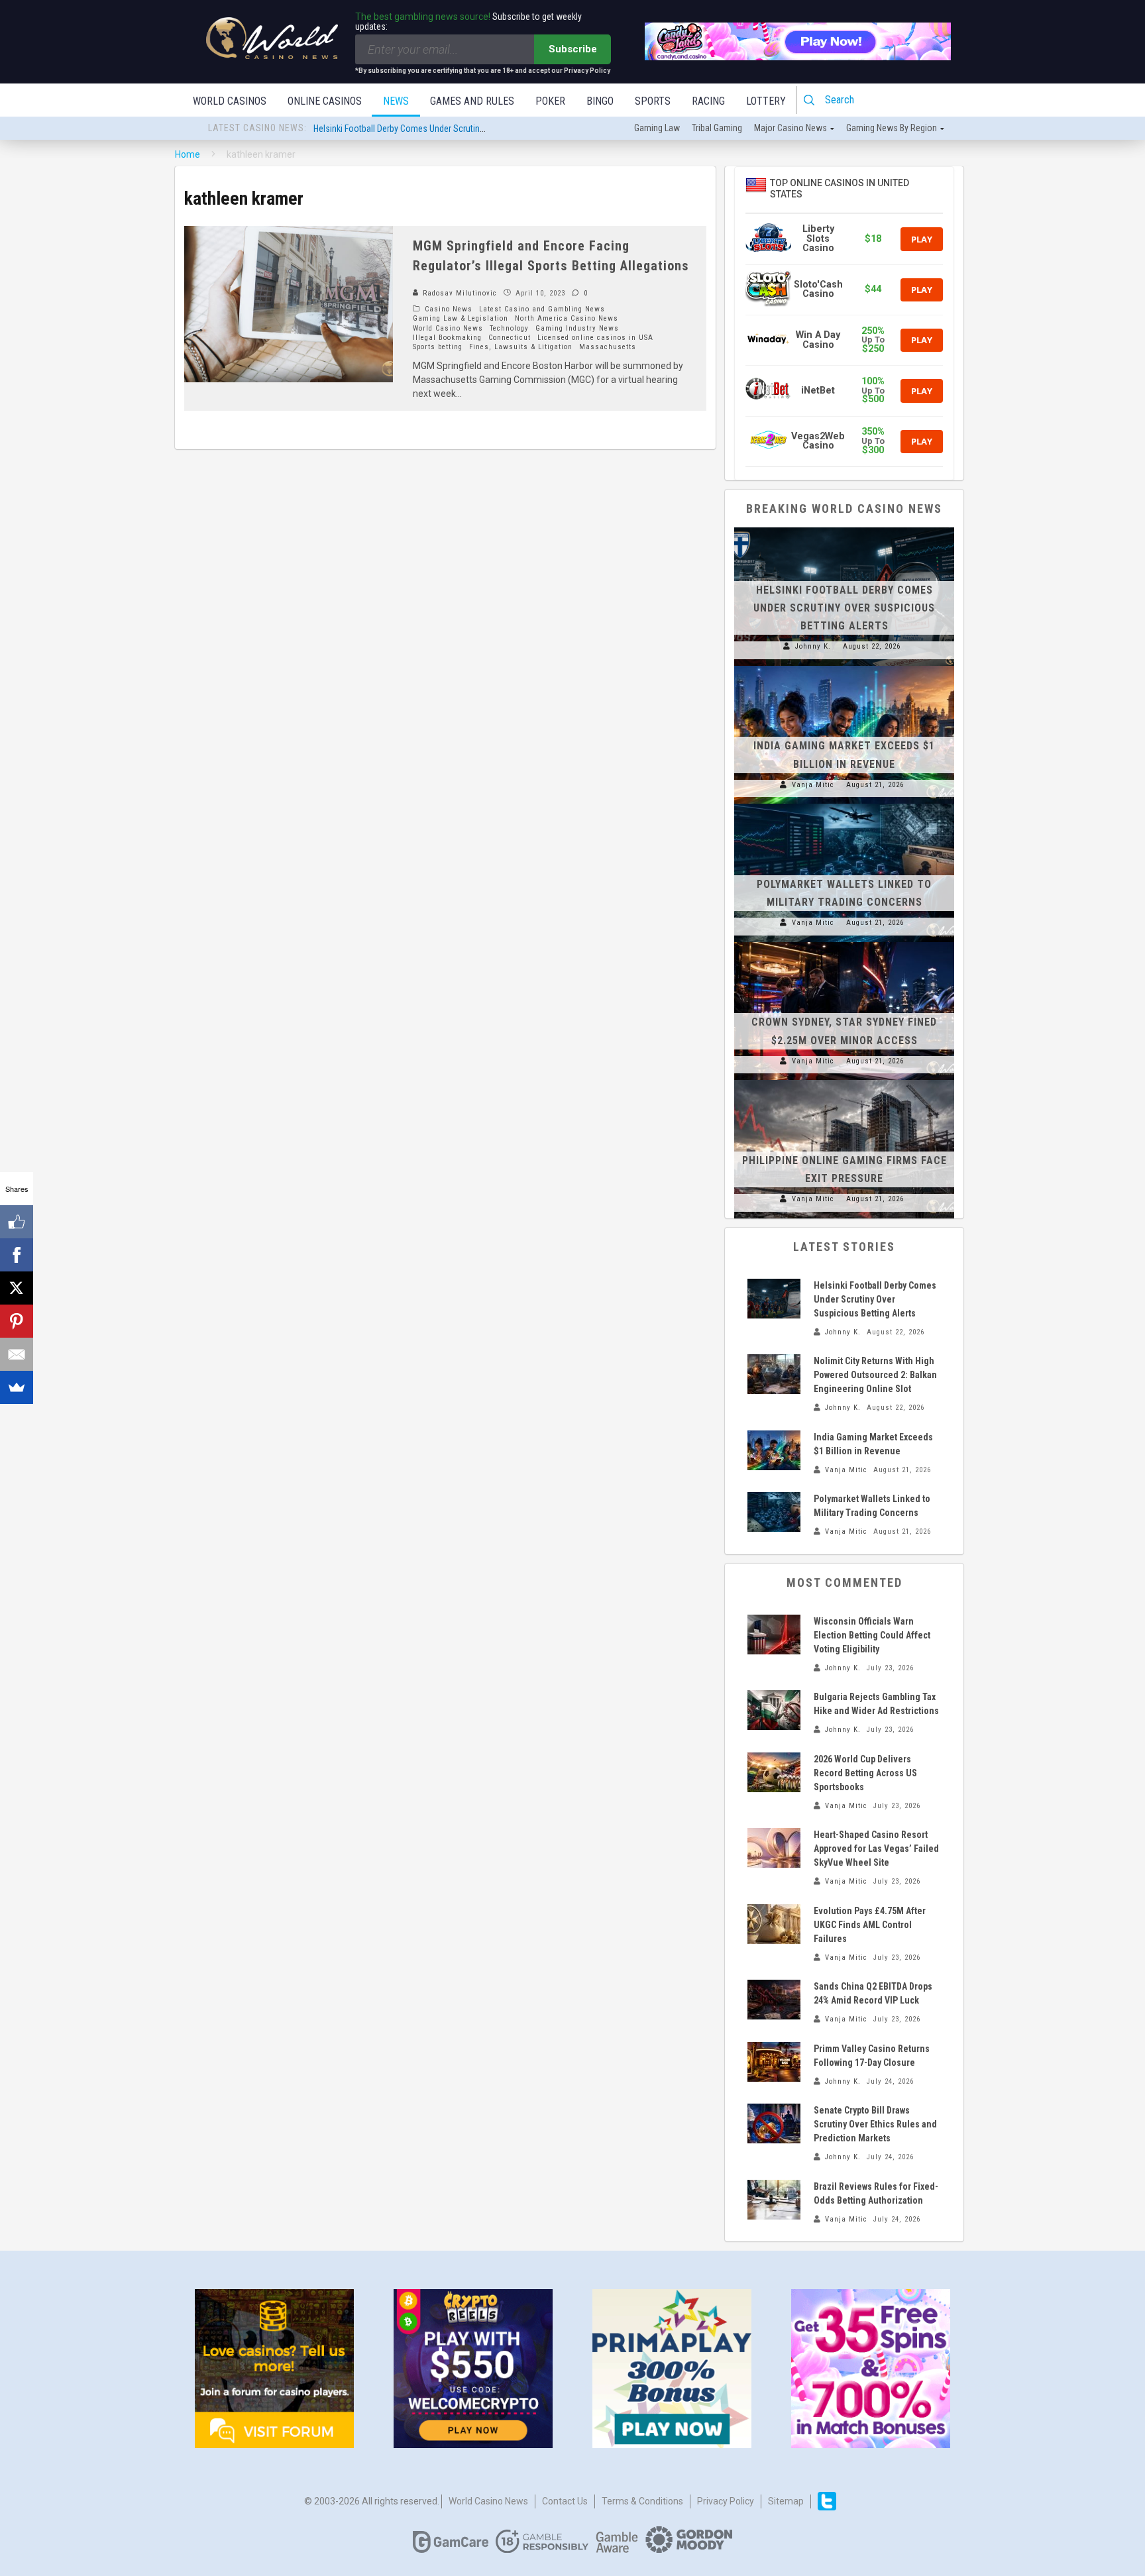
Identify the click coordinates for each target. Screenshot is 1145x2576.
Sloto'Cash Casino (818, 289)
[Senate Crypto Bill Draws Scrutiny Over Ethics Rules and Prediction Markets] (774, 2123)
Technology (509, 328)
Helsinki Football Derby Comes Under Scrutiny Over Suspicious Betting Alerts (844, 608)
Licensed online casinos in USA (595, 338)
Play (922, 239)
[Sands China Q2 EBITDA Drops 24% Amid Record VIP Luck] (774, 2000)
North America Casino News (567, 318)
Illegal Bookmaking (447, 338)
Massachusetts (608, 347)
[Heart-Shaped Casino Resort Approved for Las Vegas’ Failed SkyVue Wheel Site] (774, 1848)
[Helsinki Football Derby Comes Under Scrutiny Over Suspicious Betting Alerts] (844, 527)
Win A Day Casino (818, 340)
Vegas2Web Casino (818, 441)
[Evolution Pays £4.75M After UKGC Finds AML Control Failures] (774, 1924)
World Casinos (230, 101)
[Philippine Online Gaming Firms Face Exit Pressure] (844, 1080)
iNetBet (818, 391)
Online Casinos (325, 101)
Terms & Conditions (642, 2501)
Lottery (766, 101)
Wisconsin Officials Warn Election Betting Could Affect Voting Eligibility (872, 1635)
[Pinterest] (17, 1321)
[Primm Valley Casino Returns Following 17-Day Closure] (774, 2062)
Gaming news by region (892, 128)
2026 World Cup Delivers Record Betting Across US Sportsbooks (865, 1773)
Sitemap (786, 2501)
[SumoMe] (17, 1387)
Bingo (600, 101)
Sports (653, 101)
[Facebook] (17, 1255)
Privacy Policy (726, 2501)
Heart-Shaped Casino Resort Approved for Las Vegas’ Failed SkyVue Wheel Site (876, 1849)
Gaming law (657, 128)
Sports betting (438, 347)
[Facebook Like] (17, 1222)
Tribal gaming (717, 128)
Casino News (449, 309)
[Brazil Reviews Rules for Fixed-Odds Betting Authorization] (774, 2200)
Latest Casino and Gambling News (542, 309)
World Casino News (448, 328)
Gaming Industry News (577, 328)
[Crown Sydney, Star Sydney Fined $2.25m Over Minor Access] (844, 942)
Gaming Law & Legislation (461, 318)
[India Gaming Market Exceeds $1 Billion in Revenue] (844, 666)
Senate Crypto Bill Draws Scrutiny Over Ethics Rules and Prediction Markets (875, 2124)
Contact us (565, 2501)
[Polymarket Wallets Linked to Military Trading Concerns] (844, 804)
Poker (550, 101)
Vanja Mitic (813, 785)
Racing (708, 101)
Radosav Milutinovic (459, 293)
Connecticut (510, 338)
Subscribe (573, 49)
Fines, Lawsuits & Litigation (521, 347)
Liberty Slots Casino (818, 239)
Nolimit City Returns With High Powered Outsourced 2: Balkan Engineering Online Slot (471, 129)
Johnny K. (813, 646)
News (396, 101)
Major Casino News (791, 128)
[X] (17, 1288)
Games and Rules (472, 101)
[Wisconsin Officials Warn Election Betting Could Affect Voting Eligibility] (774, 1635)
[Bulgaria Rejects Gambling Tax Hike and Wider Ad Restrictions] (774, 1710)
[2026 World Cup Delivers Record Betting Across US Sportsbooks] (774, 1772)
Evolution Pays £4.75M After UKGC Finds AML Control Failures (870, 1925)
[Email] (17, 1354)
